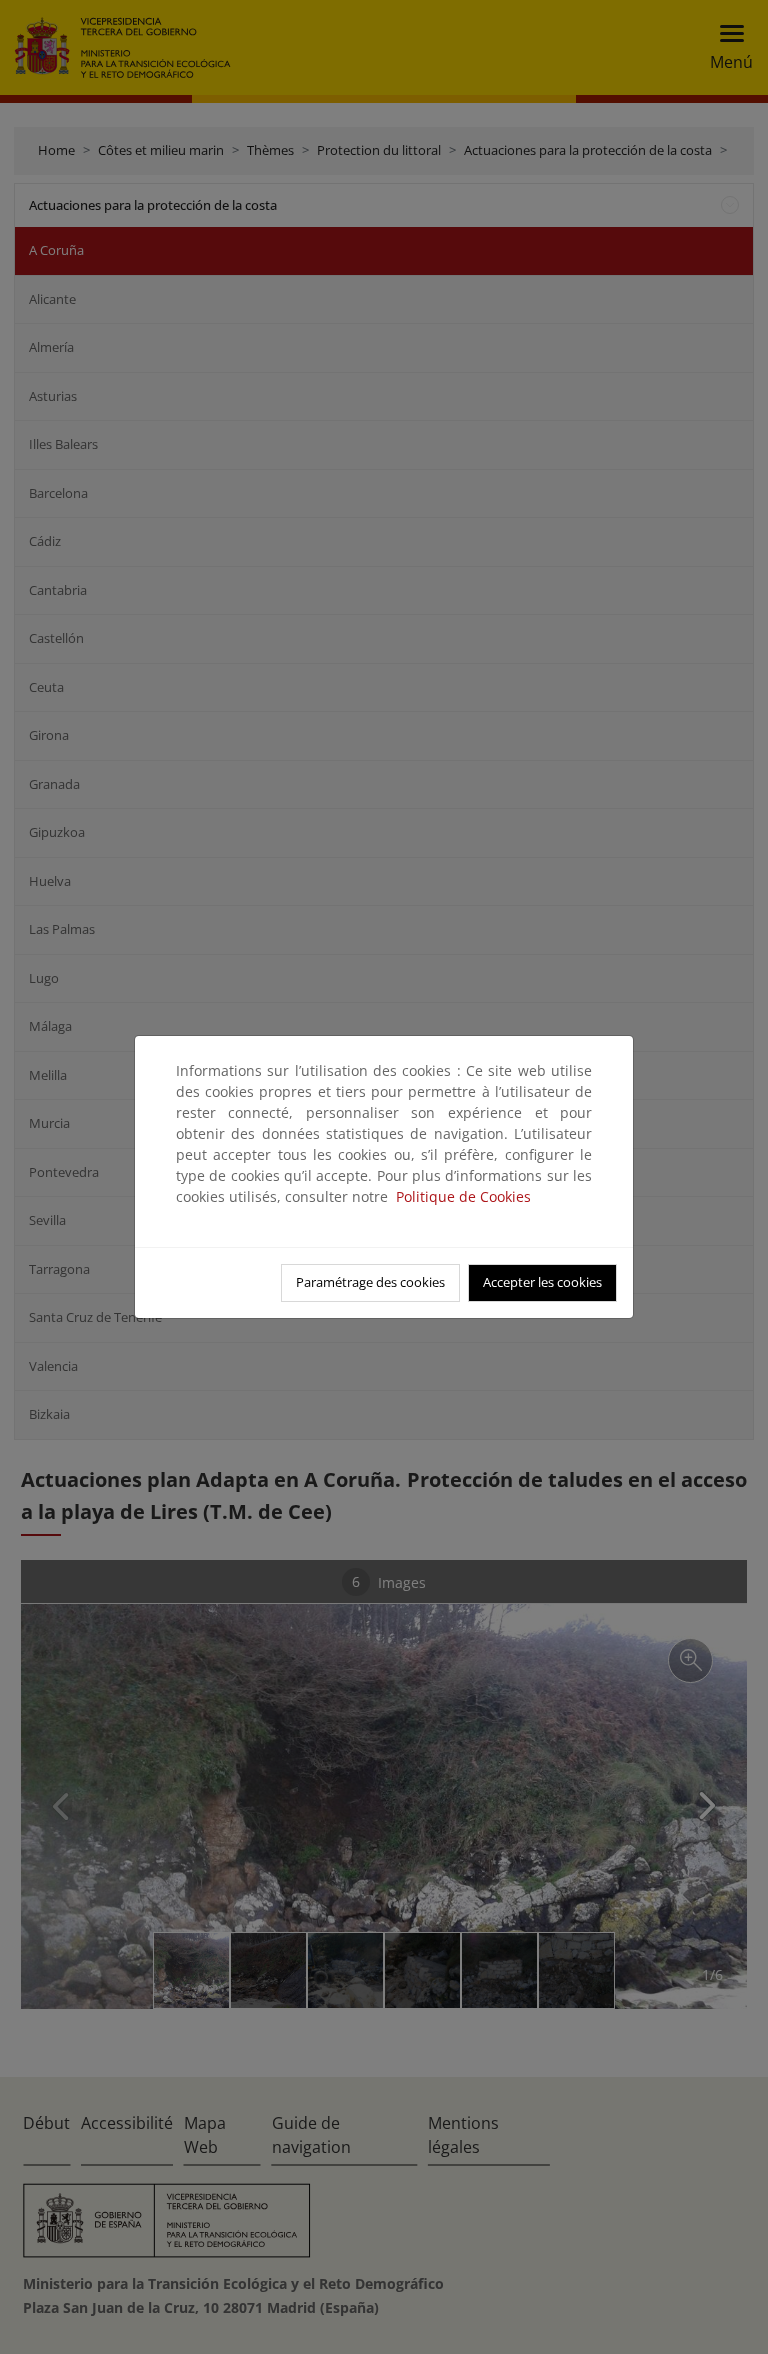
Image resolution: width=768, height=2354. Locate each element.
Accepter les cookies (542, 1282)
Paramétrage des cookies (370, 1282)
